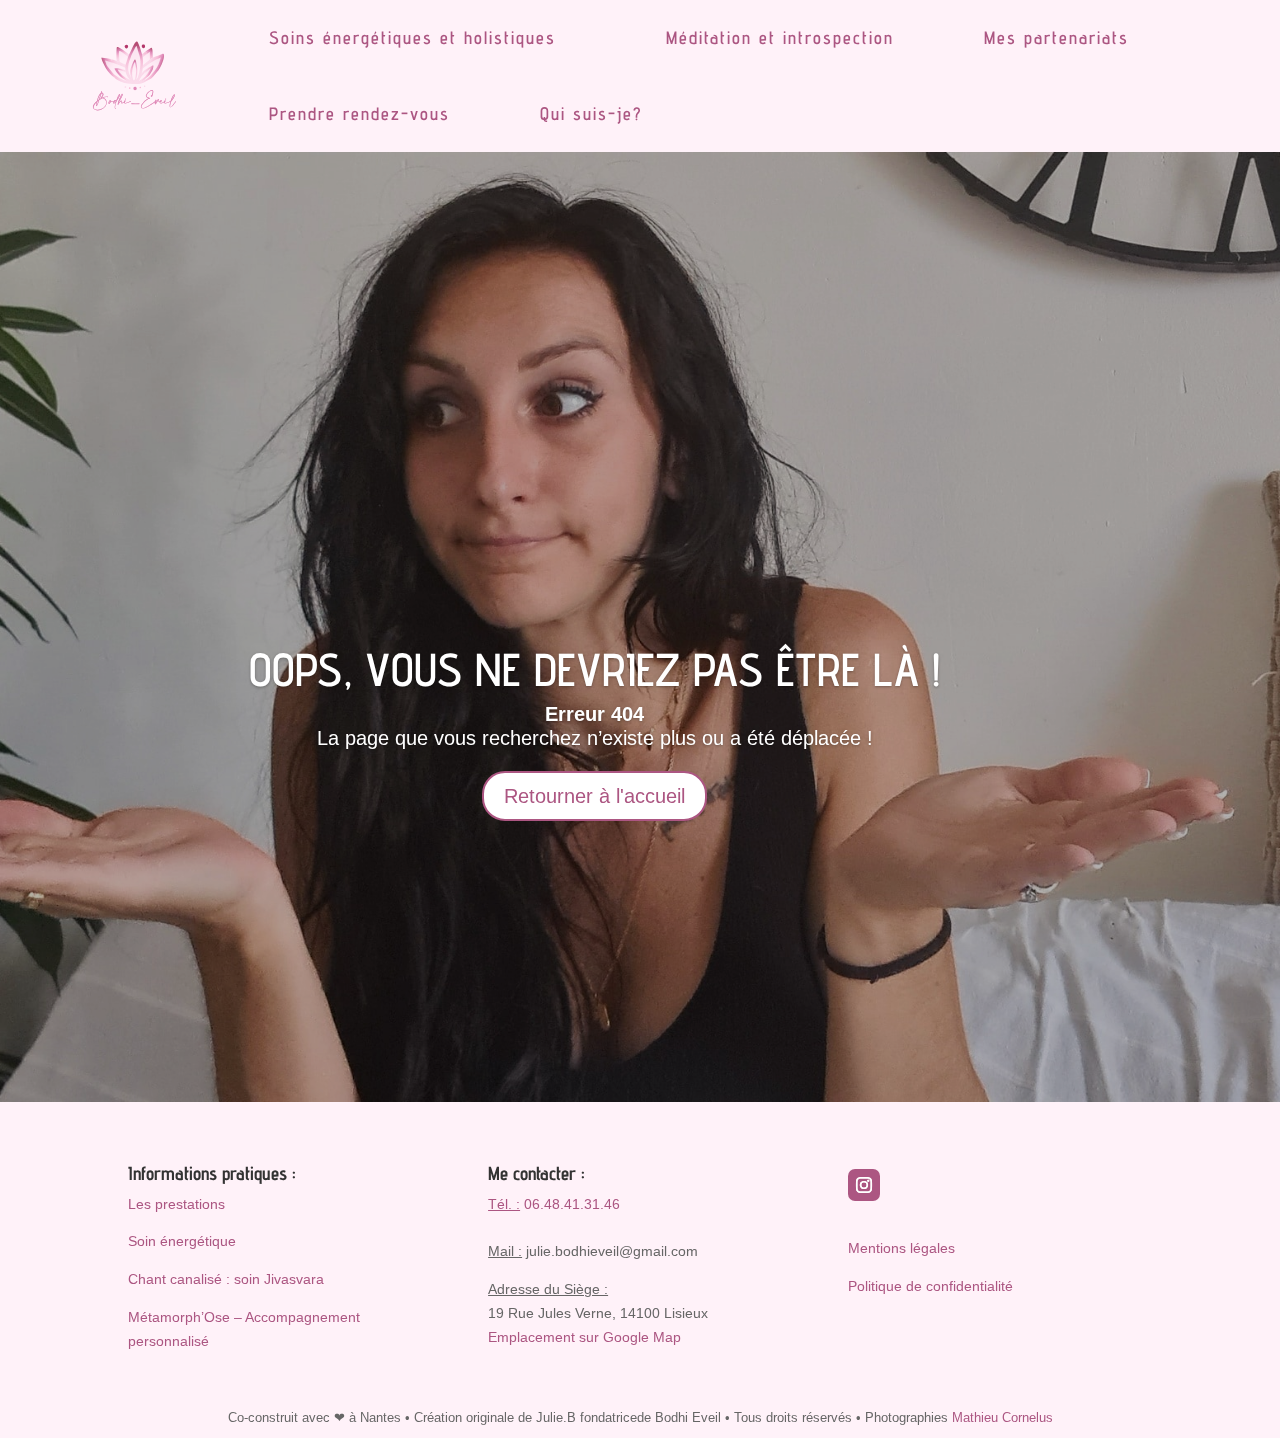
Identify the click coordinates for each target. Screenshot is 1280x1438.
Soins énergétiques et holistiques (412, 37)
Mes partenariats (1056, 37)
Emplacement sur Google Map (584, 1337)
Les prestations (176, 1204)
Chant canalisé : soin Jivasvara (226, 1279)
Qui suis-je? (591, 113)
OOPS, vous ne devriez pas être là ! (594, 669)
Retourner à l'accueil (594, 796)
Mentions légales (901, 1248)
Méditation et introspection (780, 37)
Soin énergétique (182, 1241)
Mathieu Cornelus (1002, 1417)
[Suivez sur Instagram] (864, 1185)
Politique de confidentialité (930, 1286)
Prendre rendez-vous (359, 113)
